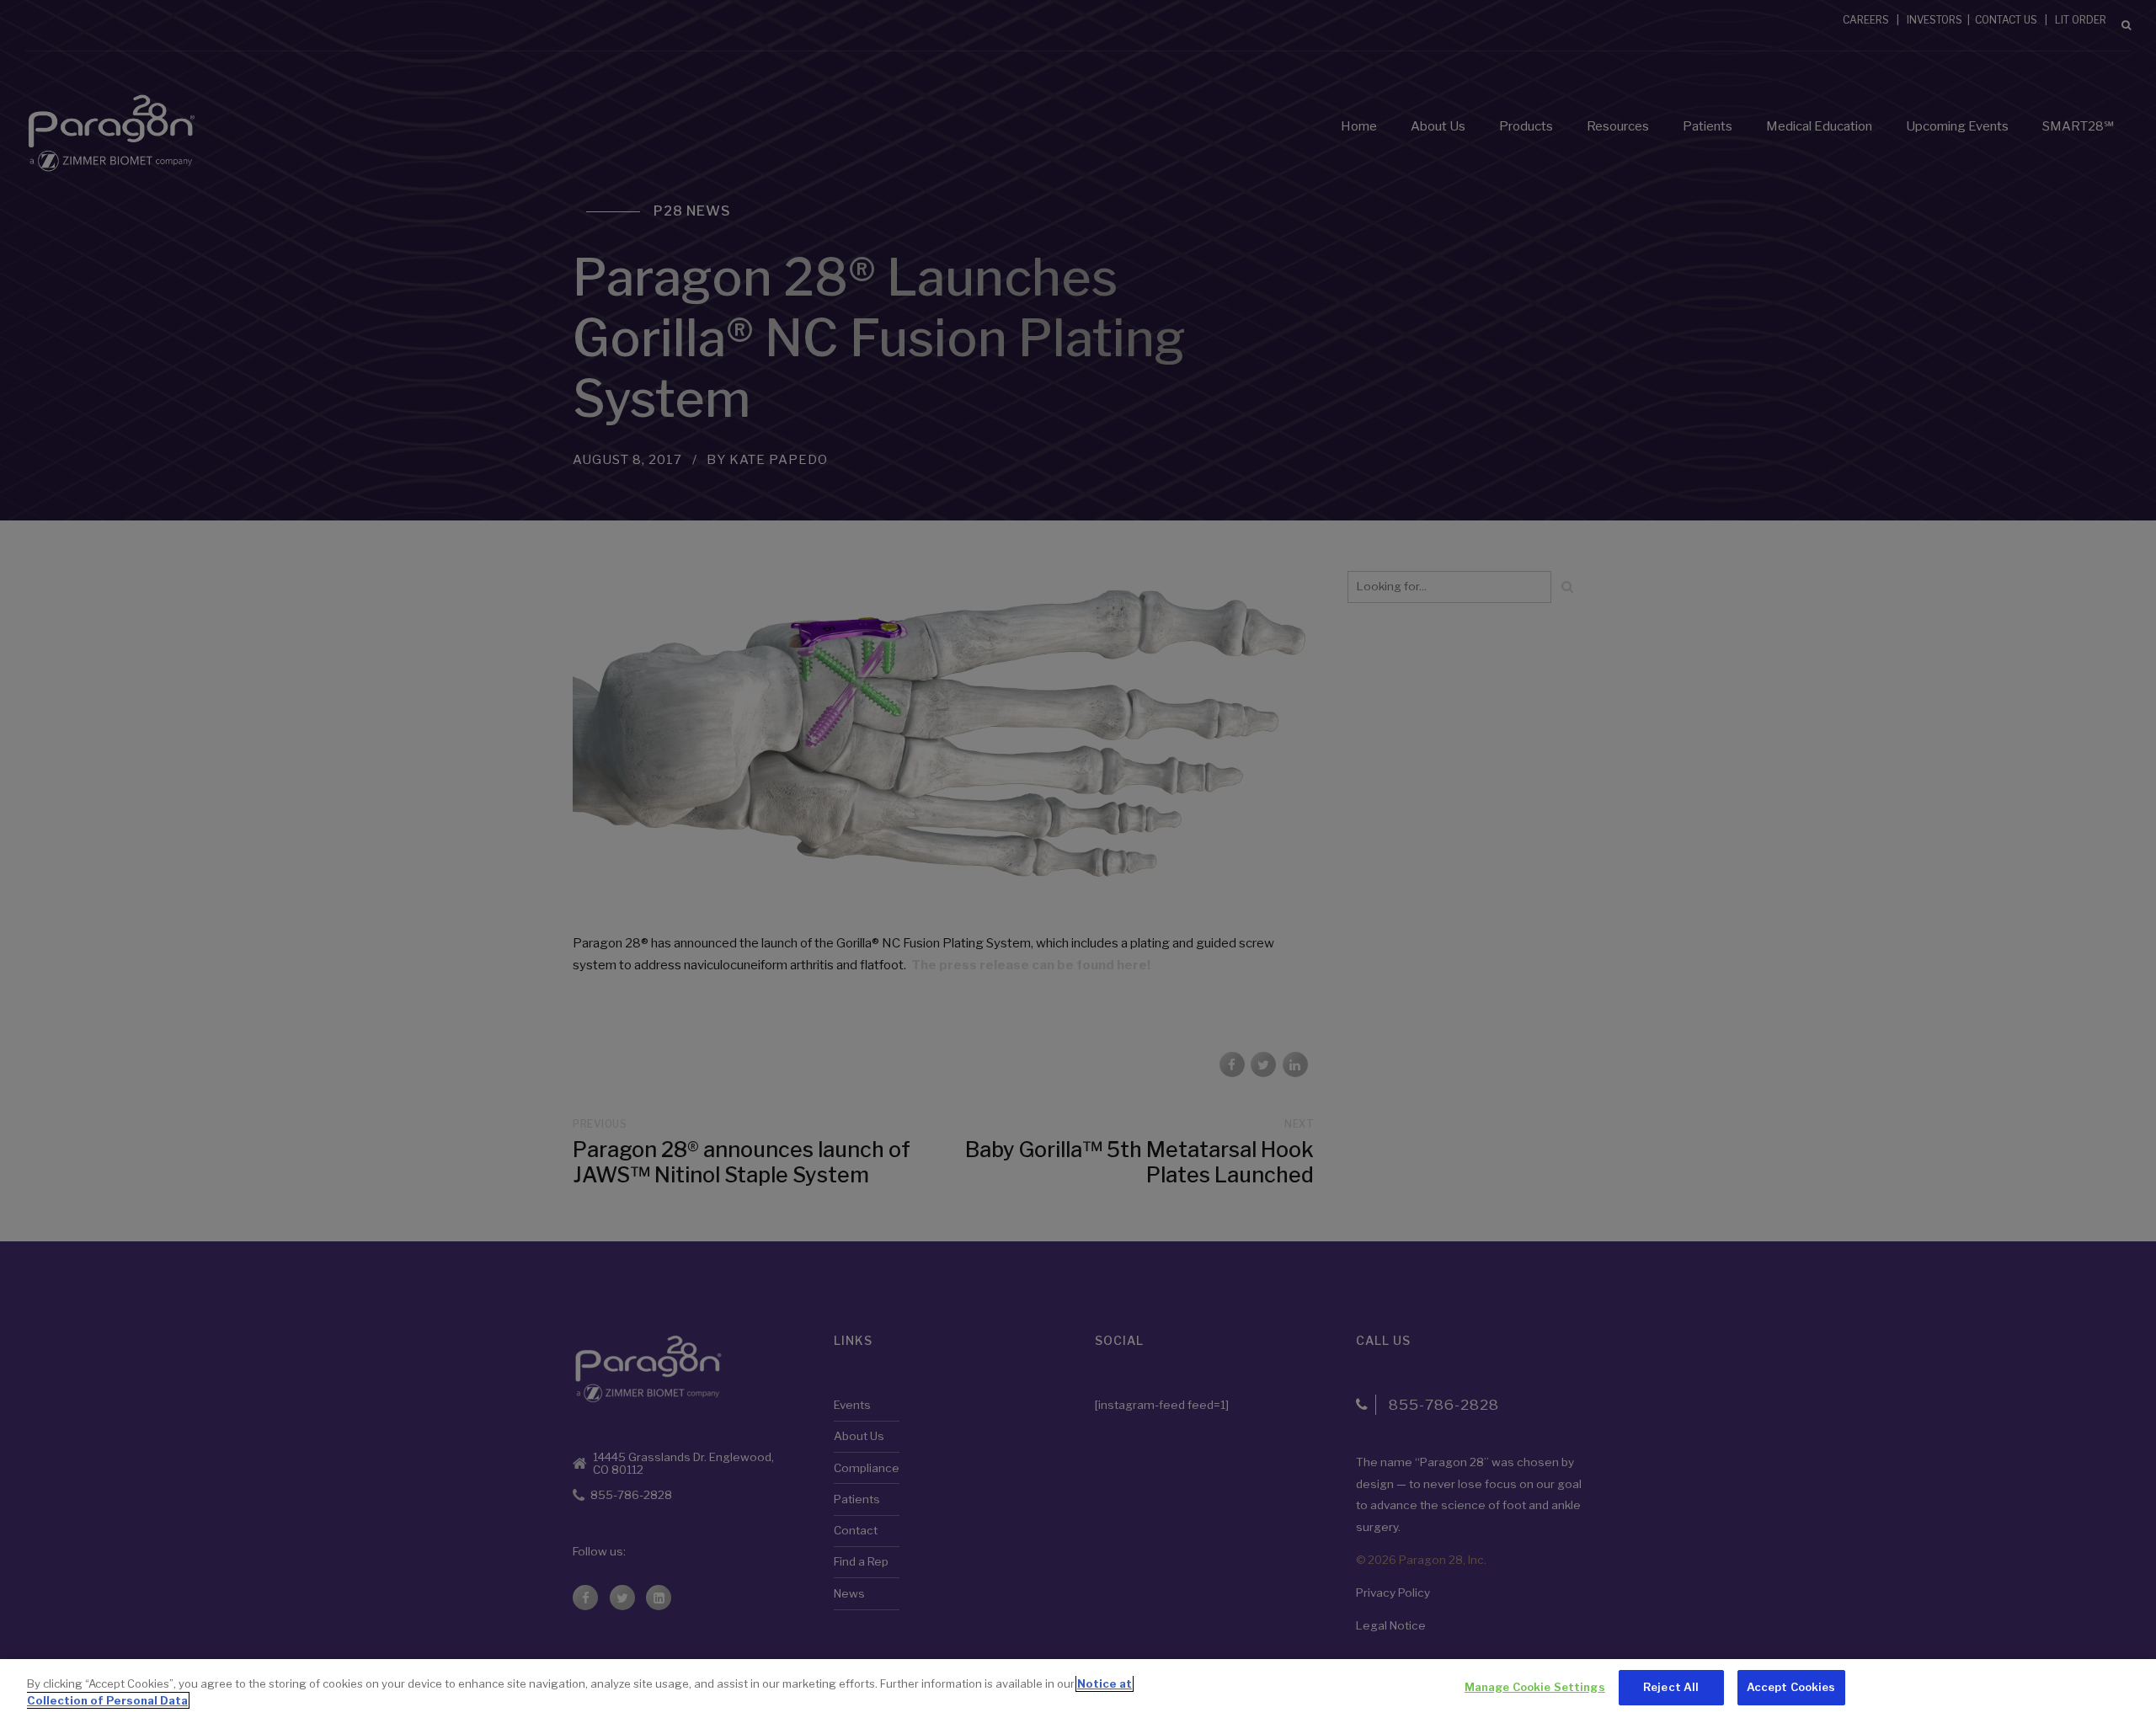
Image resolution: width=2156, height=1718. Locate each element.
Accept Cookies (1791, 1687)
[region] (1078, 1689)
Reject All (1671, 1687)
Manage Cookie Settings (1535, 1687)
